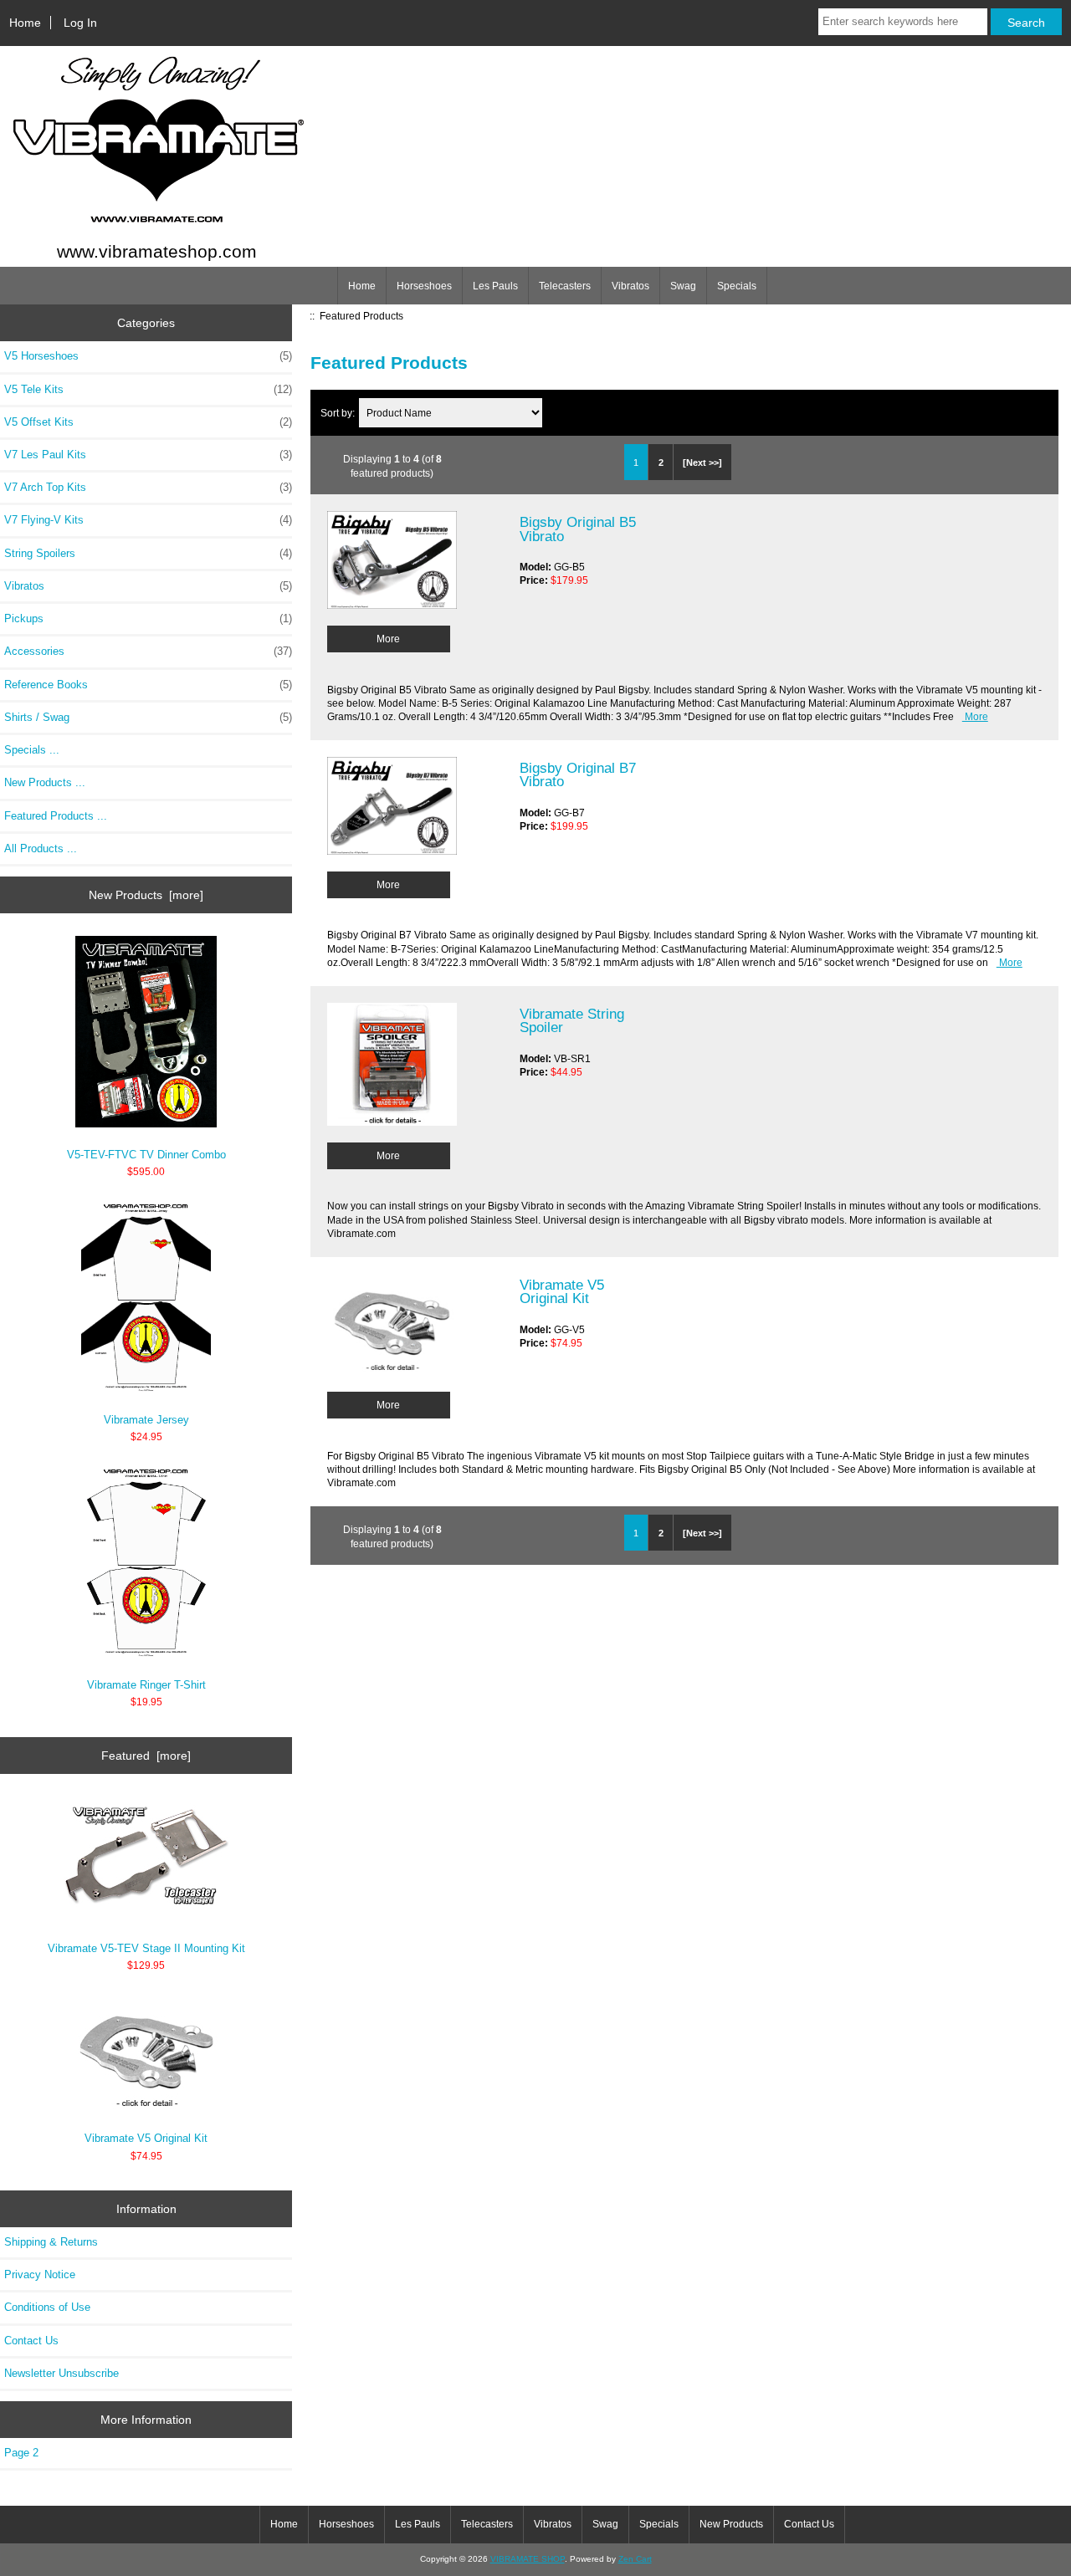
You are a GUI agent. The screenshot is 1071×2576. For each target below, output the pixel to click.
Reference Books (148, 685)
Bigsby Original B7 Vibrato (578, 774)
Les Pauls (495, 286)
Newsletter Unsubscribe (61, 2373)
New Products (731, 2524)
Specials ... (32, 750)
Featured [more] (146, 1756)
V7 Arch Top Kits (148, 487)
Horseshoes (424, 286)
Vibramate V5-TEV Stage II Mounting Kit (146, 1948)
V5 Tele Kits (148, 389)
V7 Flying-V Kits (148, 520)
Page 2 (21, 2453)
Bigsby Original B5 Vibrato (578, 529)
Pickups (148, 618)
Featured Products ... (56, 816)
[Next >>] (702, 463)
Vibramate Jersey (146, 1420)
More (388, 639)
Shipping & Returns (51, 2242)
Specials (737, 286)
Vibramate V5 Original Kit (146, 2138)
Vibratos (630, 286)
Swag (683, 286)
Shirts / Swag (148, 717)
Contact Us (31, 2341)
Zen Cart (635, 2559)
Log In (80, 23)
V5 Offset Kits (148, 422)
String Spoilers (148, 553)
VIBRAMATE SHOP (528, 2559)
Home (25, 23)
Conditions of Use (47, 2307)
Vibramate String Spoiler (572, 1020)
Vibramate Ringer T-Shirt (146, 1685)
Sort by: (339, 413)
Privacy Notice (40, 2274)
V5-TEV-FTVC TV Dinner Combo (146, 1155)
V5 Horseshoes (148, 356)
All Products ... (41, 848)
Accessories (148, 651)
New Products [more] (146, 895)
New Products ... (45, 782)
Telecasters (565, 286)
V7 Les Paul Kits (148, 455)
